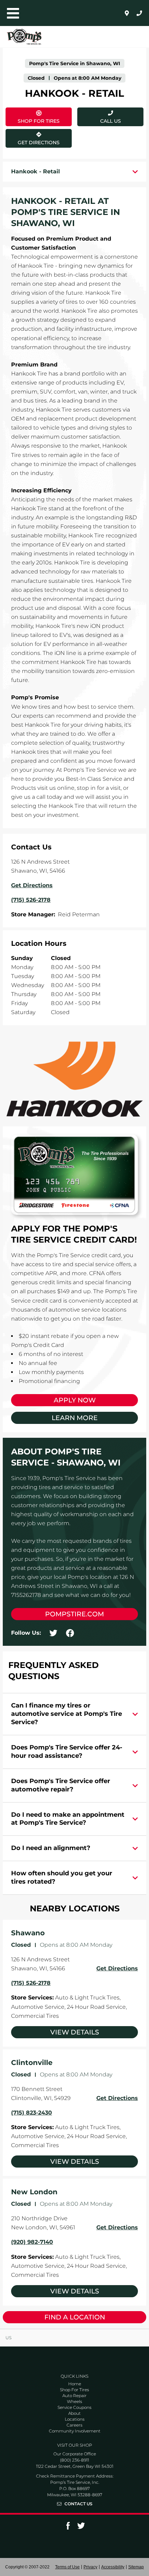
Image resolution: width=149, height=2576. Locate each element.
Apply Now (75, 1400)
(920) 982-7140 (32, 2242)
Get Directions (34, 137)
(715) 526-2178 (31, 1983)
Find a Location (75, 2317)
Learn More (75, 1418)
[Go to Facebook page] (68, 2528)
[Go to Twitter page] (81, 2528)
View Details (75, 2032)
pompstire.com (74, 1614)
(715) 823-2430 (32, 2113)
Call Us (111, 121)
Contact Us (78, 2504)
